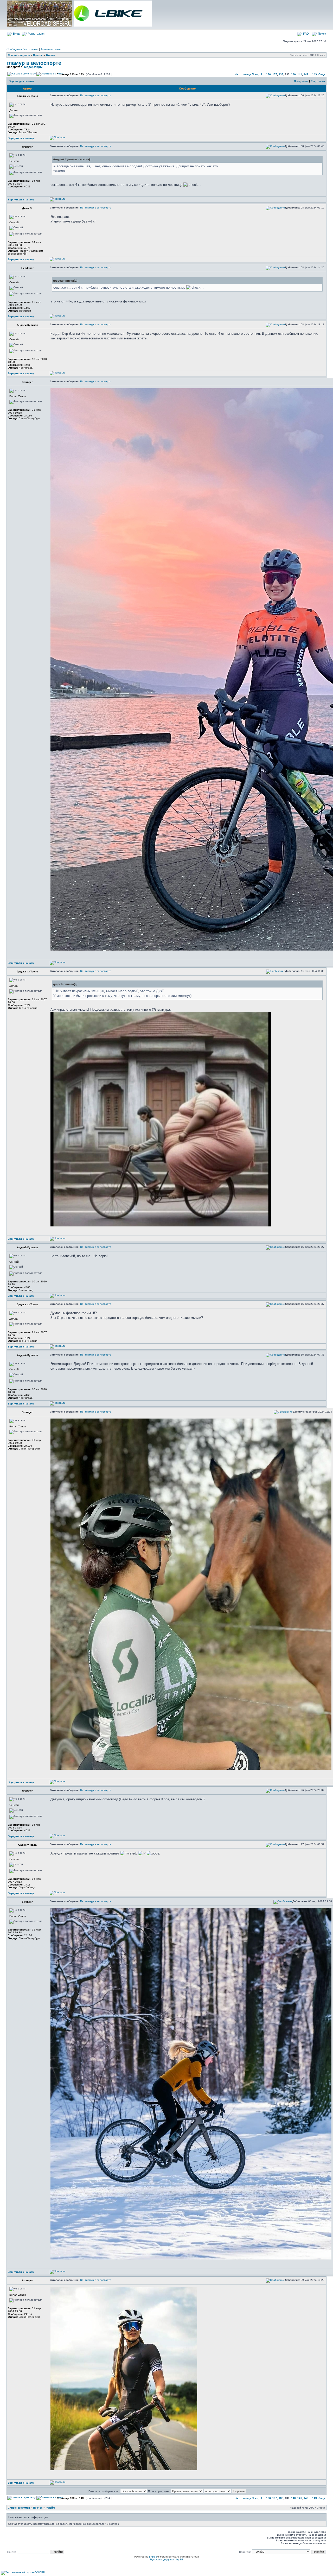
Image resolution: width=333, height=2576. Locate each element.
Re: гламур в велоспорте (96, 95)
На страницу (243, 74)
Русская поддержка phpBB (167, 2559)
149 (315, 74)
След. (322, 74)
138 (281, 74)
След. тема (318, 81)
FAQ (306, 34)
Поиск (322, 34)
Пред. (255, 74)
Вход (16, 34)
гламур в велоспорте (34, 63)
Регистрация (36, 34)
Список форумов (19, 55)
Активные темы (51, 49)
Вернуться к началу (21, 138)
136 (268, 74)
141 (300, 74)
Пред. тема (301, 81)
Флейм (50, 55)
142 (306, 74)
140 (293, 74)
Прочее (38, 55)
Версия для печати (21, 81)
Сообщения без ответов (22, 49)
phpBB (153, 2557)
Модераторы (33, 67)
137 (275, 74)
